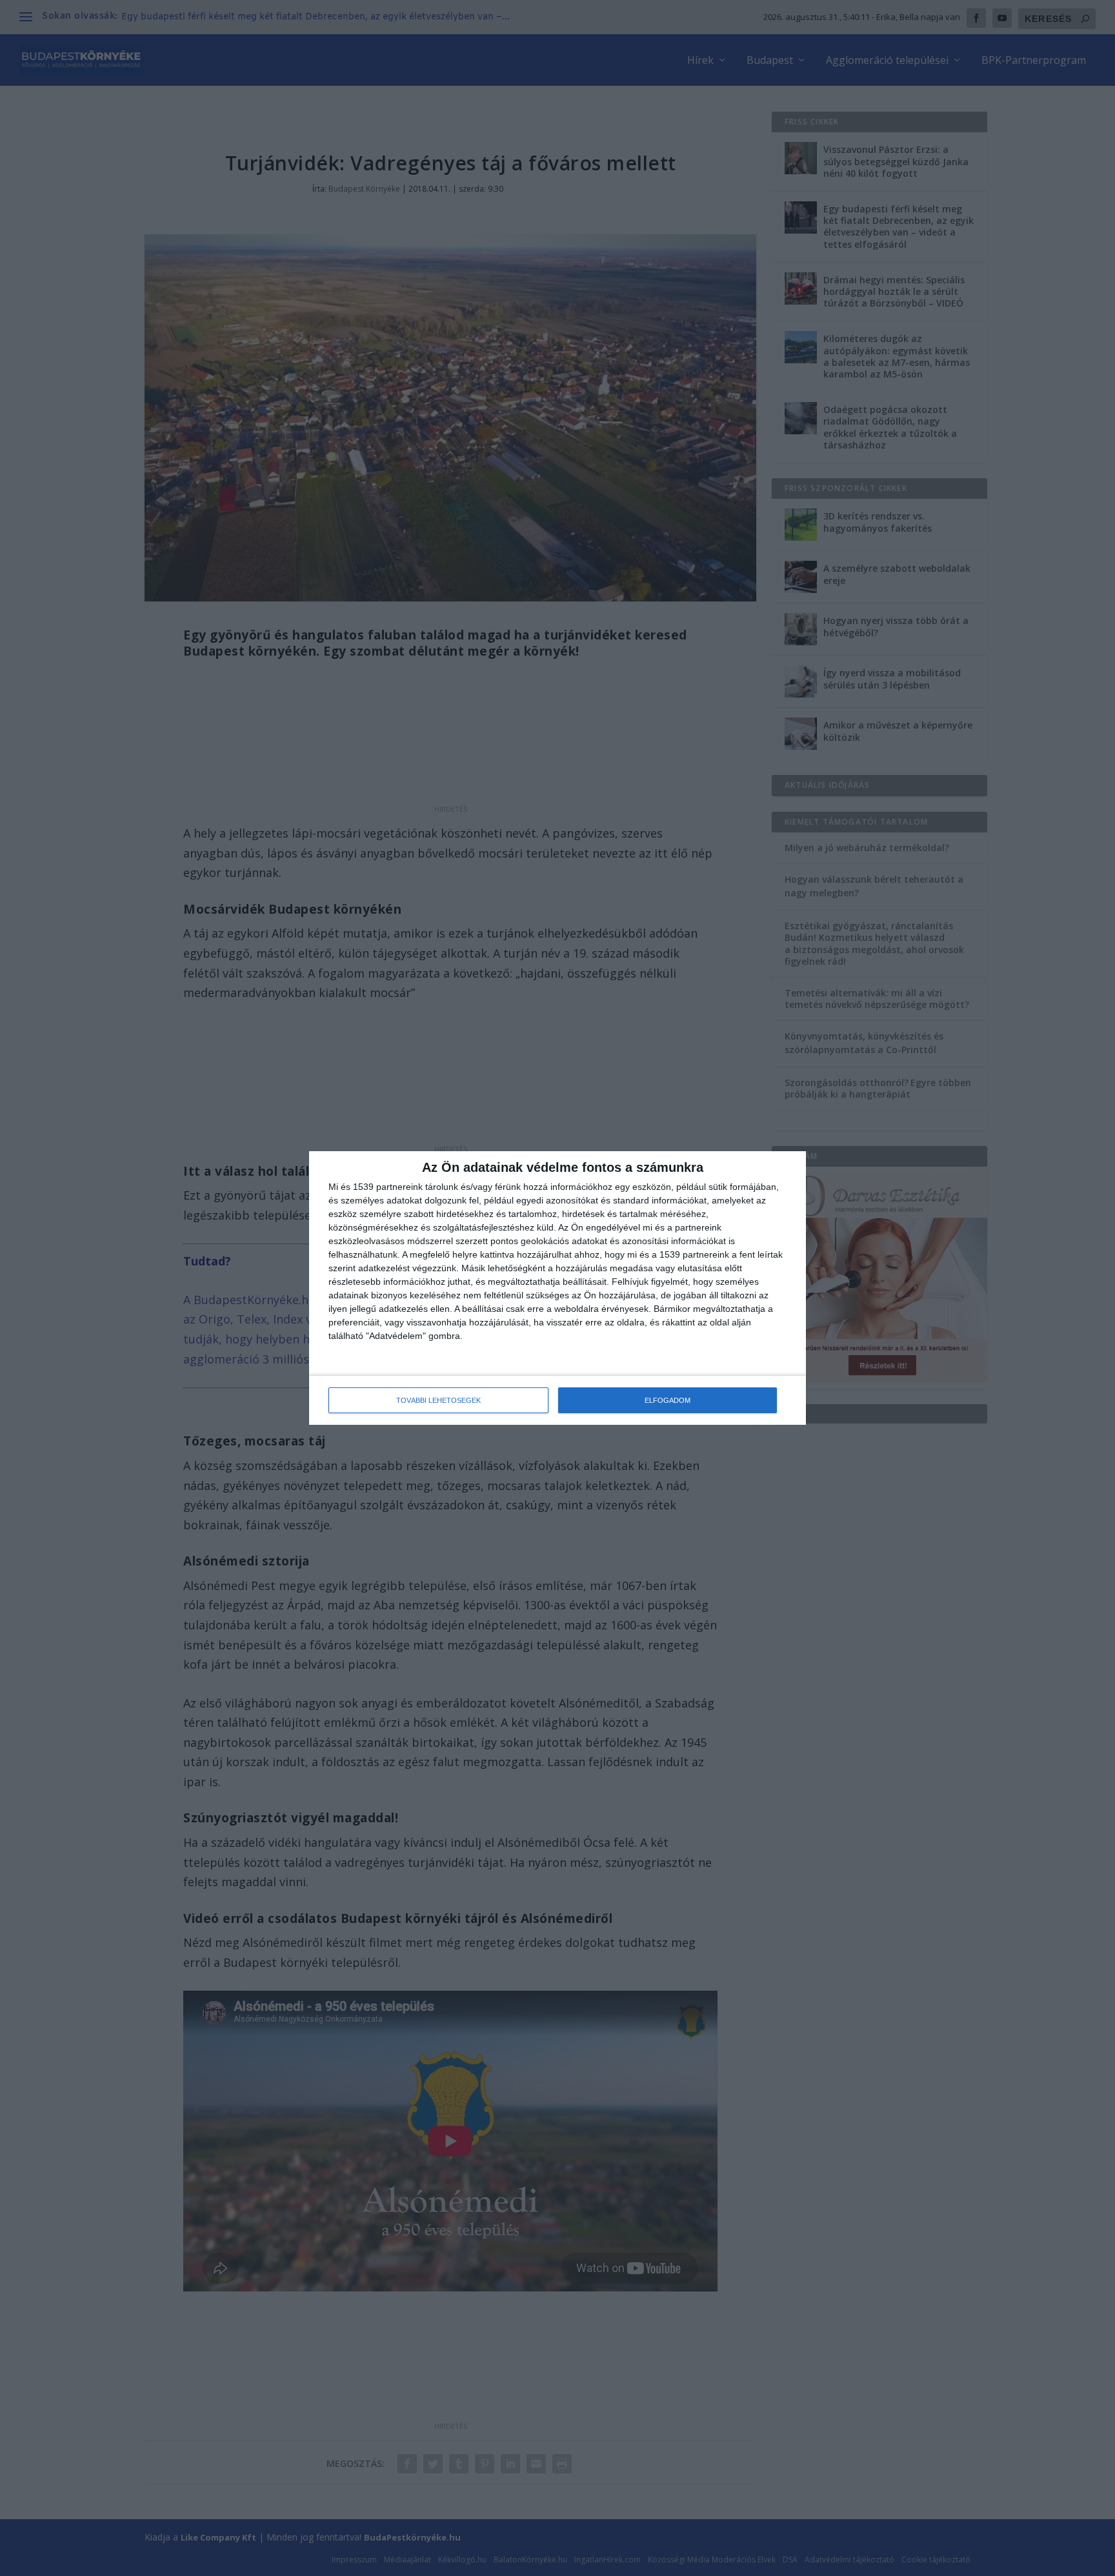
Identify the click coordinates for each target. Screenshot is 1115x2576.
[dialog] (557, 1288)
